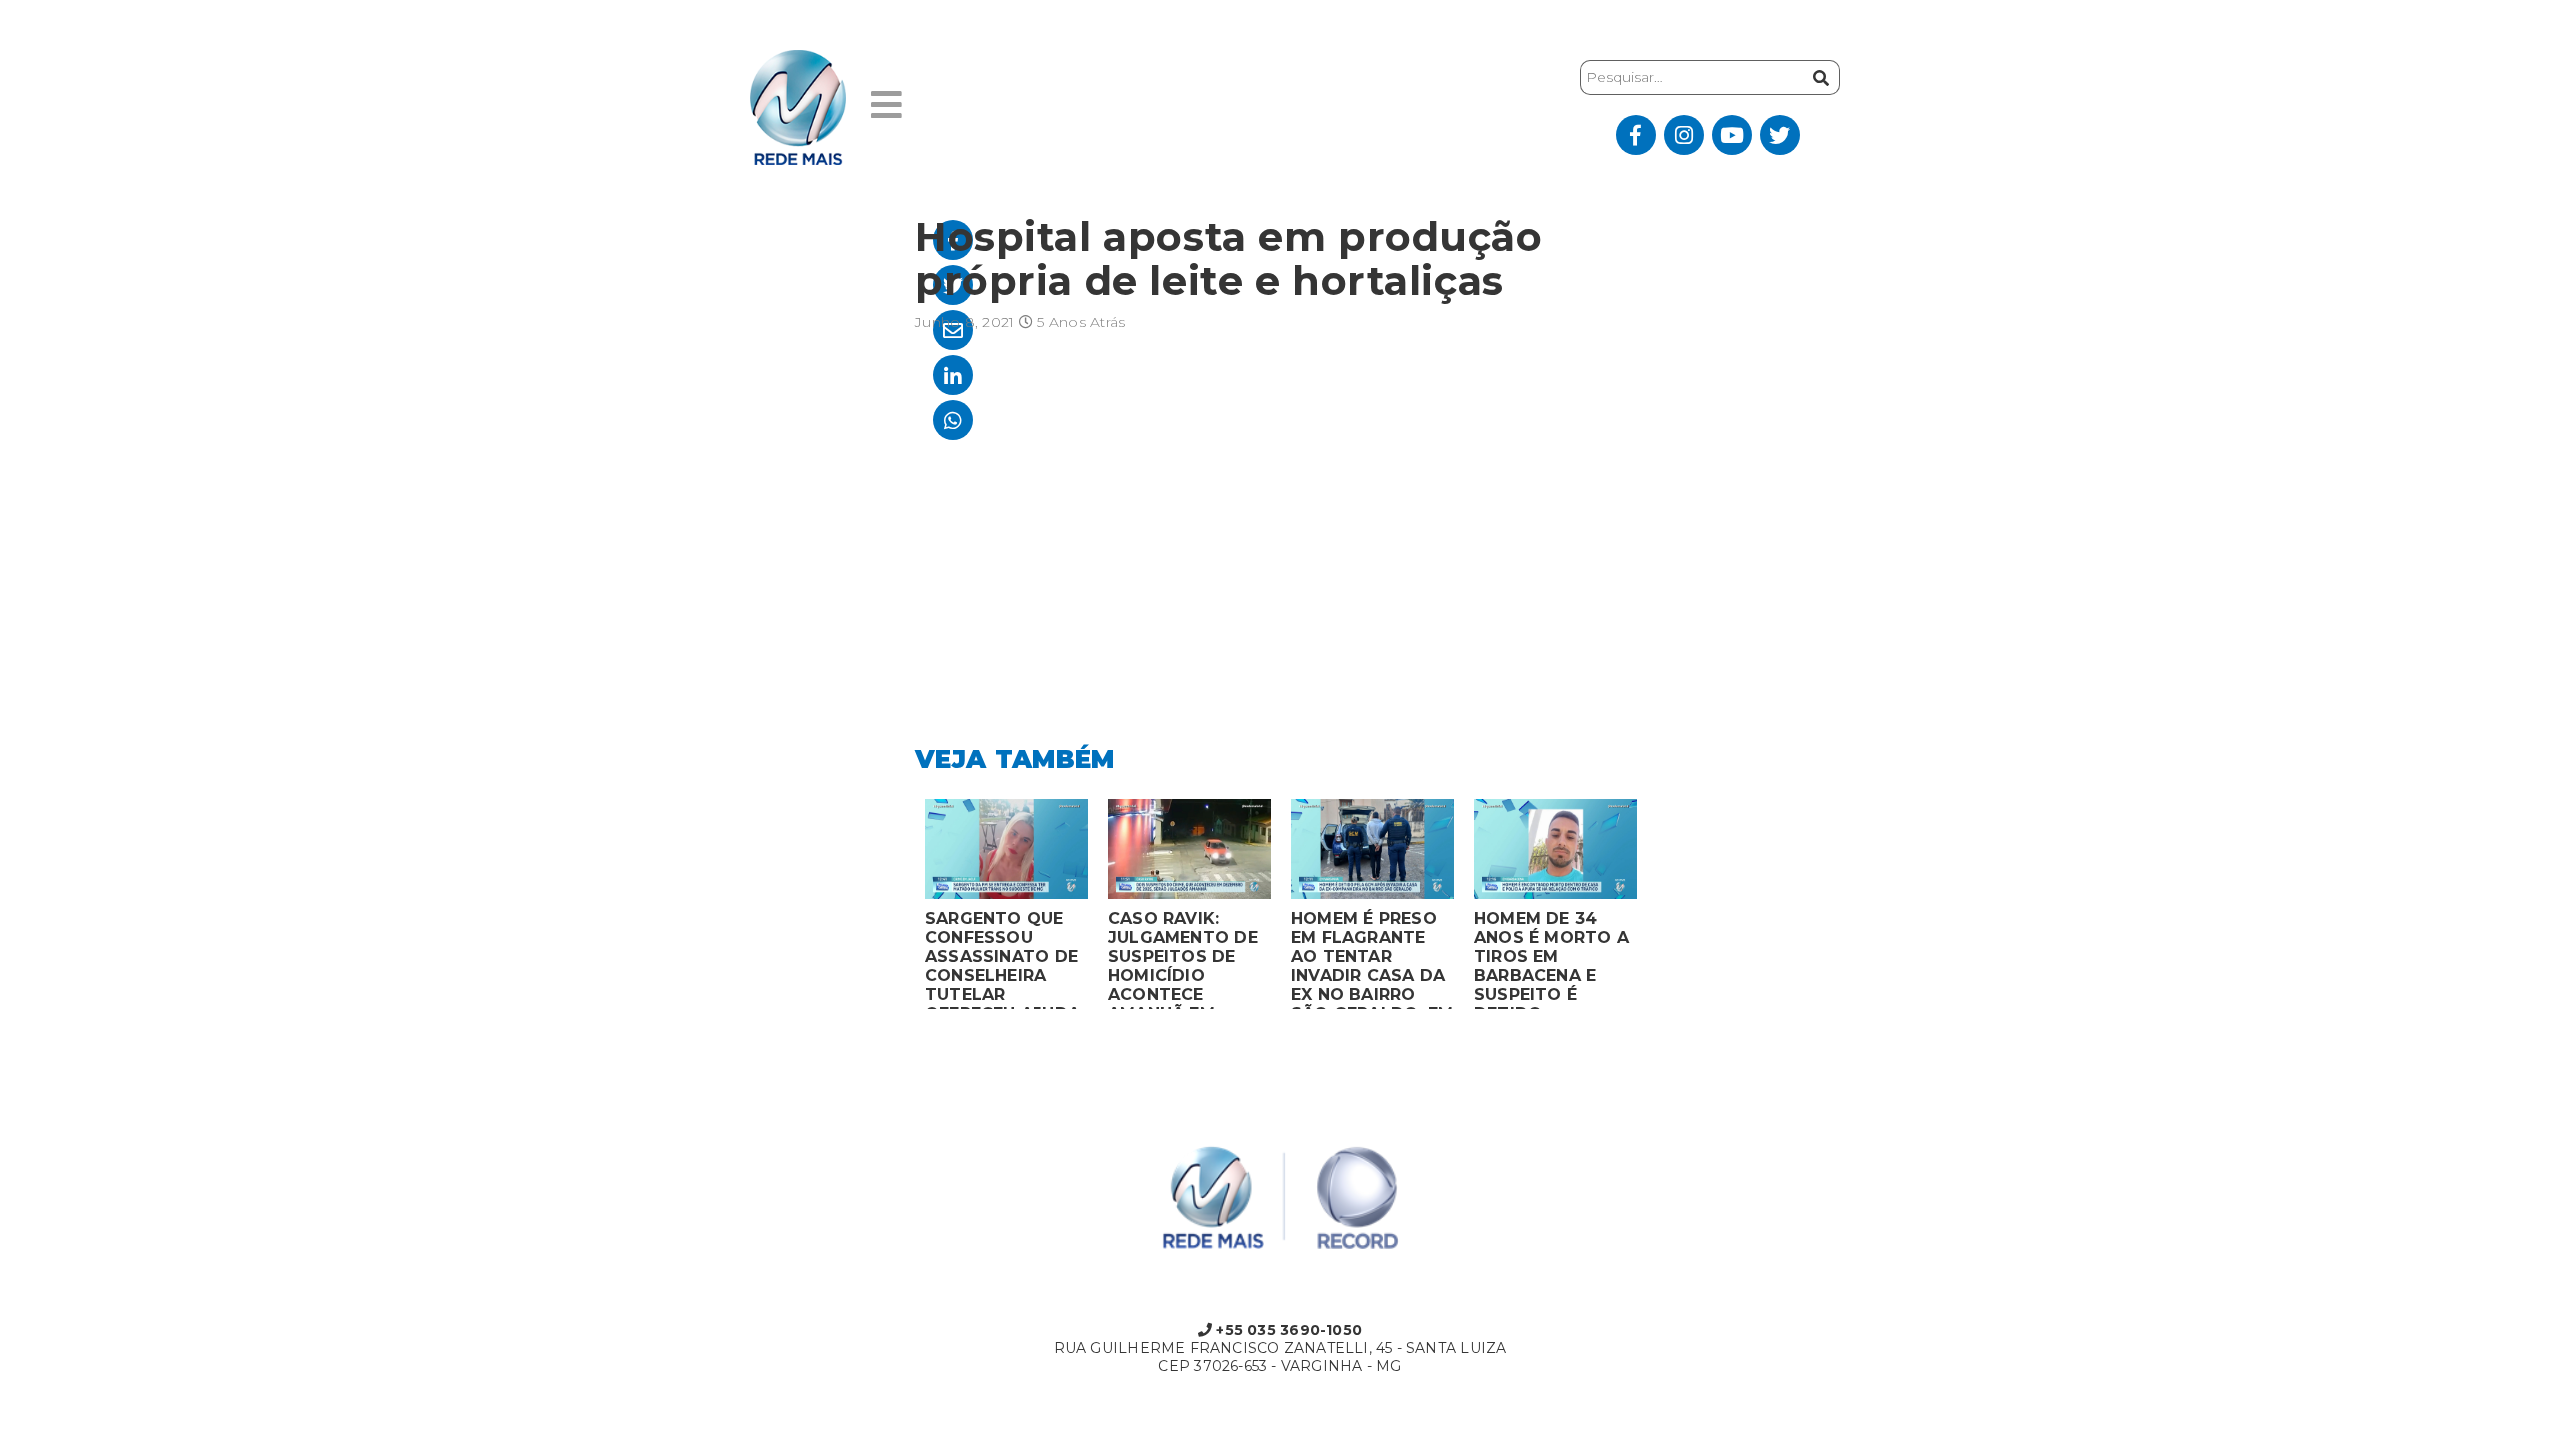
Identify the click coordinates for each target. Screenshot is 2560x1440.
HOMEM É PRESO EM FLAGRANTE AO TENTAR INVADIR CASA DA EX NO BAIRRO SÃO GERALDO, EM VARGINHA (1372, 959)
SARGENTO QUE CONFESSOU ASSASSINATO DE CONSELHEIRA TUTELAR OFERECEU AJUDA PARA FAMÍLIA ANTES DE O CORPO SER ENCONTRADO (1002, 959)
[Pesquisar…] (1818, 77)
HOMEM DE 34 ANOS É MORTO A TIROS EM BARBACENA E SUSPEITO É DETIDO (1551, 959)
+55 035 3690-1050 (1287, 1330)
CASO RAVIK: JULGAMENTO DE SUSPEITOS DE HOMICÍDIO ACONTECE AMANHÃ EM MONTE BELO (1183, 959)
